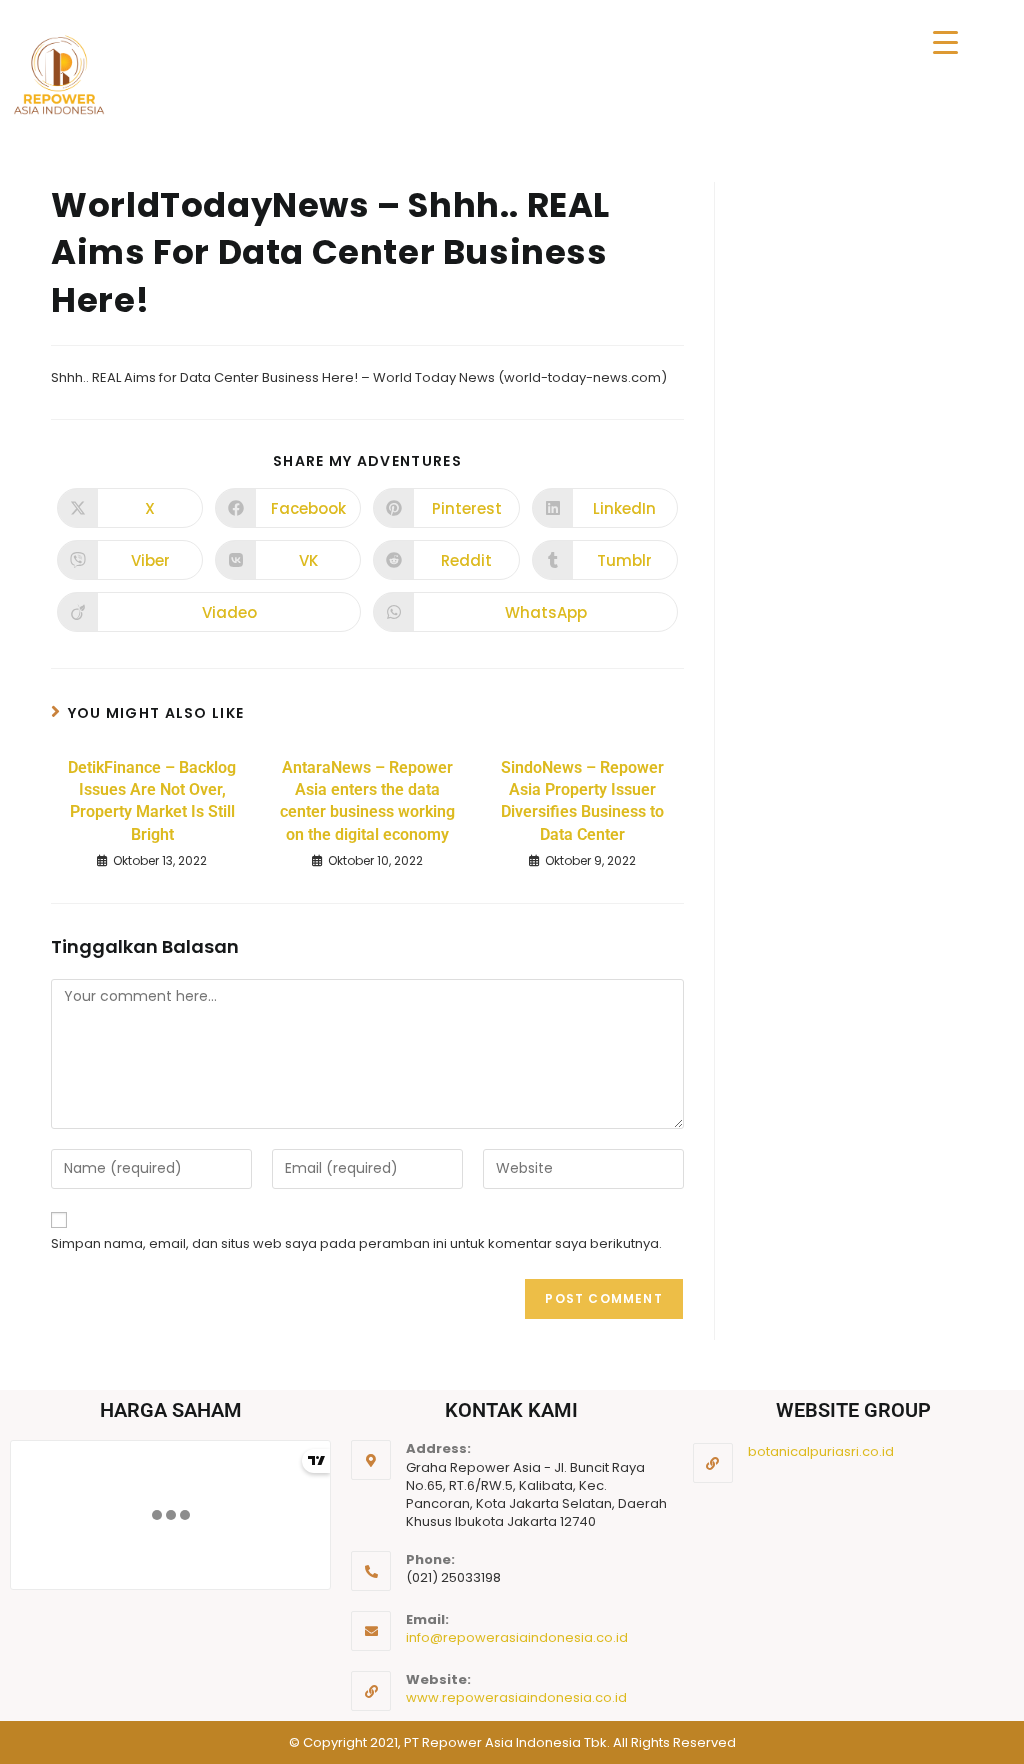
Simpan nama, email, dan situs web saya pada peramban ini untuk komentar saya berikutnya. (356, 1243)
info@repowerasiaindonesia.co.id (517, 1637)
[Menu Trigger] (945, 42)
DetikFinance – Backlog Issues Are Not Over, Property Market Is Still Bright (152, 801)
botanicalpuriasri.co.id (821, 1451)
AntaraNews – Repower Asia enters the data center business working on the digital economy (367, 801)
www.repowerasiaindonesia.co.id (516, 1697)
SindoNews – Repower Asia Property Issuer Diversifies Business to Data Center (582, 801)
